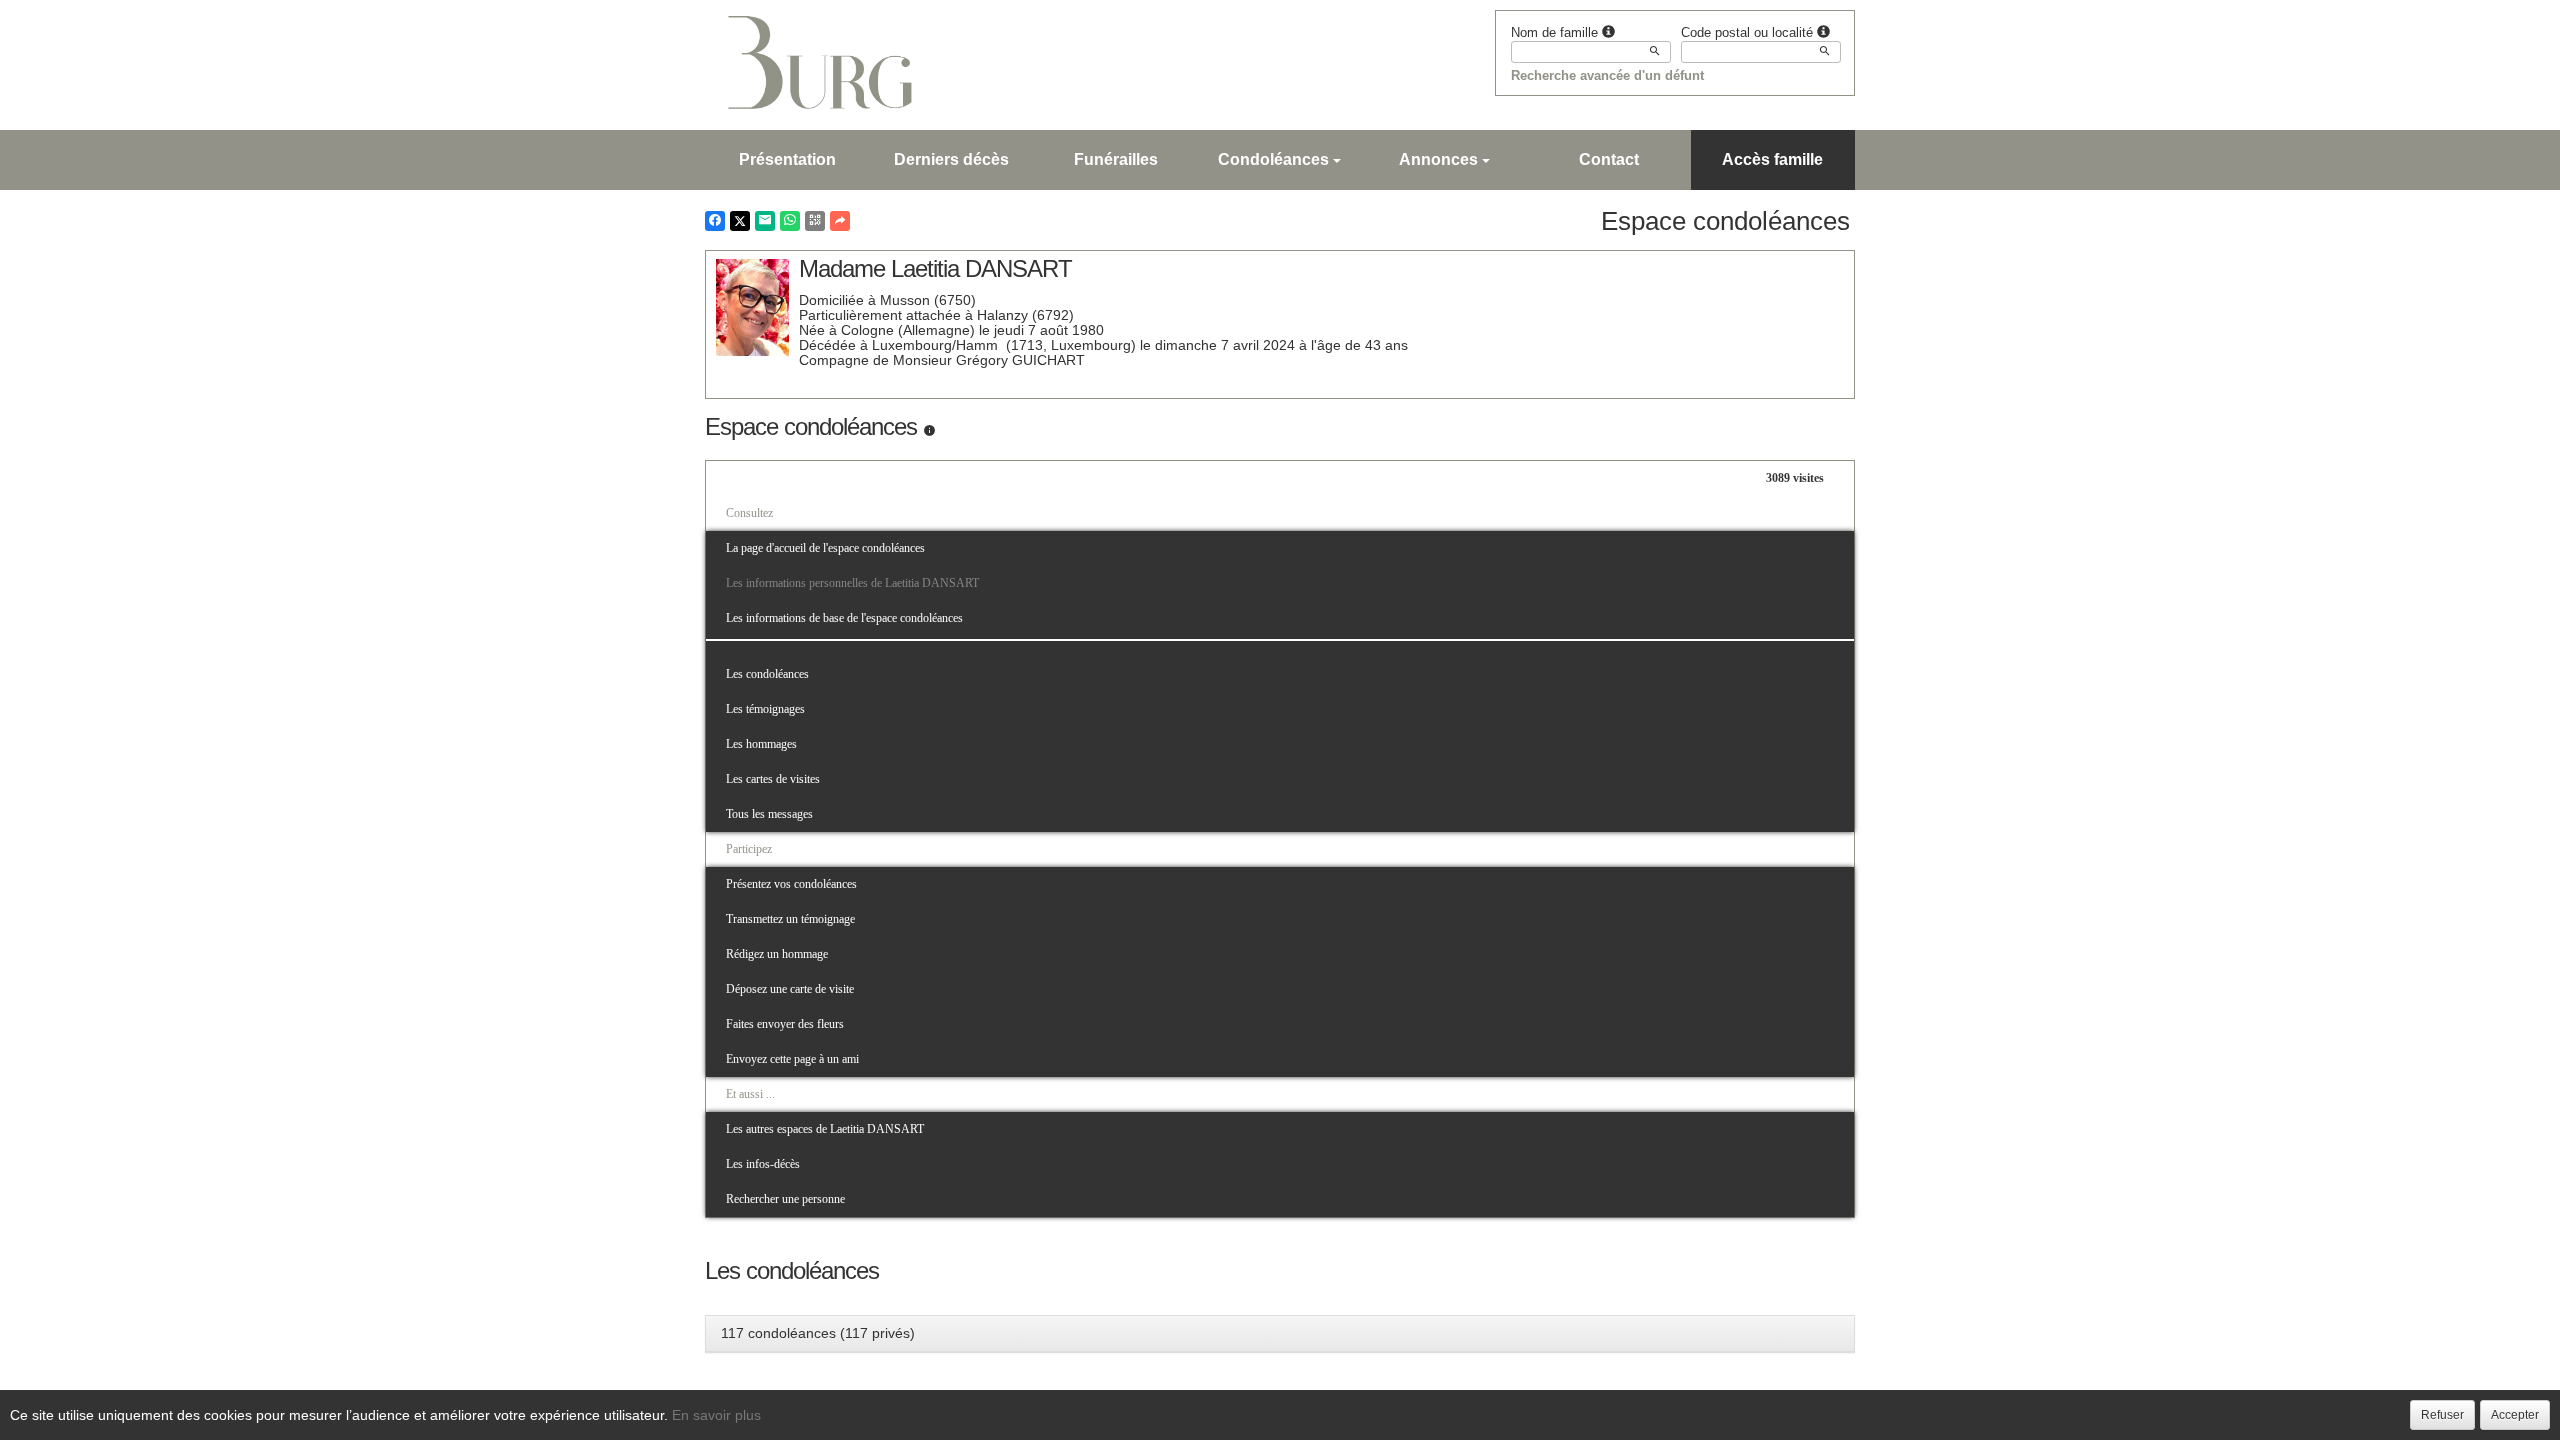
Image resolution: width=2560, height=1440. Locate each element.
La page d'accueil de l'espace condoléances (825, 548)
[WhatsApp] (790, 221)
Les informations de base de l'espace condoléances (844, 618)
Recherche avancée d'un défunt (1607, 75)
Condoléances (1273, 159)
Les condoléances (767, 674)
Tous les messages (769, 814)
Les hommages (761, 744)
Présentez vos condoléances (791, 884)
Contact (1609, 159)
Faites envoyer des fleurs (785, 1024)
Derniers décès (951, 159)
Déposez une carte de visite (790, 989)
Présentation (787, 159)
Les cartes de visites (773, 779)
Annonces (1438, 159)
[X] (740, 221)
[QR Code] (815, 221)
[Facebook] (715, 221)
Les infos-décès (763, 1164)
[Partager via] (840, 221)
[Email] (765, 221)
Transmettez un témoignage (790, 919)
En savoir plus (716, 1415)
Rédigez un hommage (777, 954)
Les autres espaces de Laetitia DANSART (825, 1129)
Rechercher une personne (785, 1199)
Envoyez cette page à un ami (792, 1059)
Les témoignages (765, 709)
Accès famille (1772, 159)
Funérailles (1116, 159)
